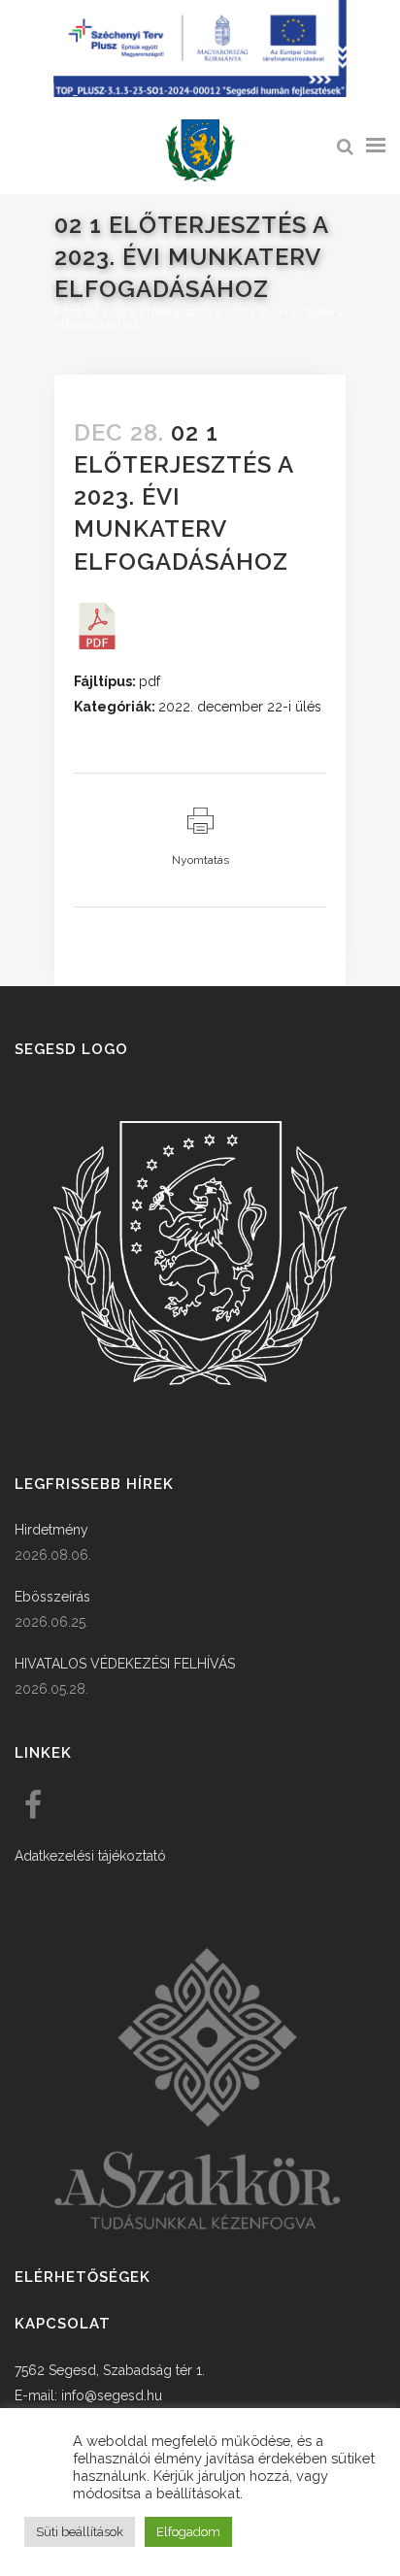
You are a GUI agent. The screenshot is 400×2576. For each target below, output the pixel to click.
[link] (200, 151)
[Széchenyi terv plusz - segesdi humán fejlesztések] (200, 92)
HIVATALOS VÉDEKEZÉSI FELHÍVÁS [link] (125, 1664)
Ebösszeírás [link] (52, 1597)
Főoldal (77, 312)
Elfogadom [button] (188, 2532)
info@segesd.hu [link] (112, 2395)
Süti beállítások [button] (80, 2532)
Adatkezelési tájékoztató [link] (90, 1856)
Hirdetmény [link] (51, 1530)
